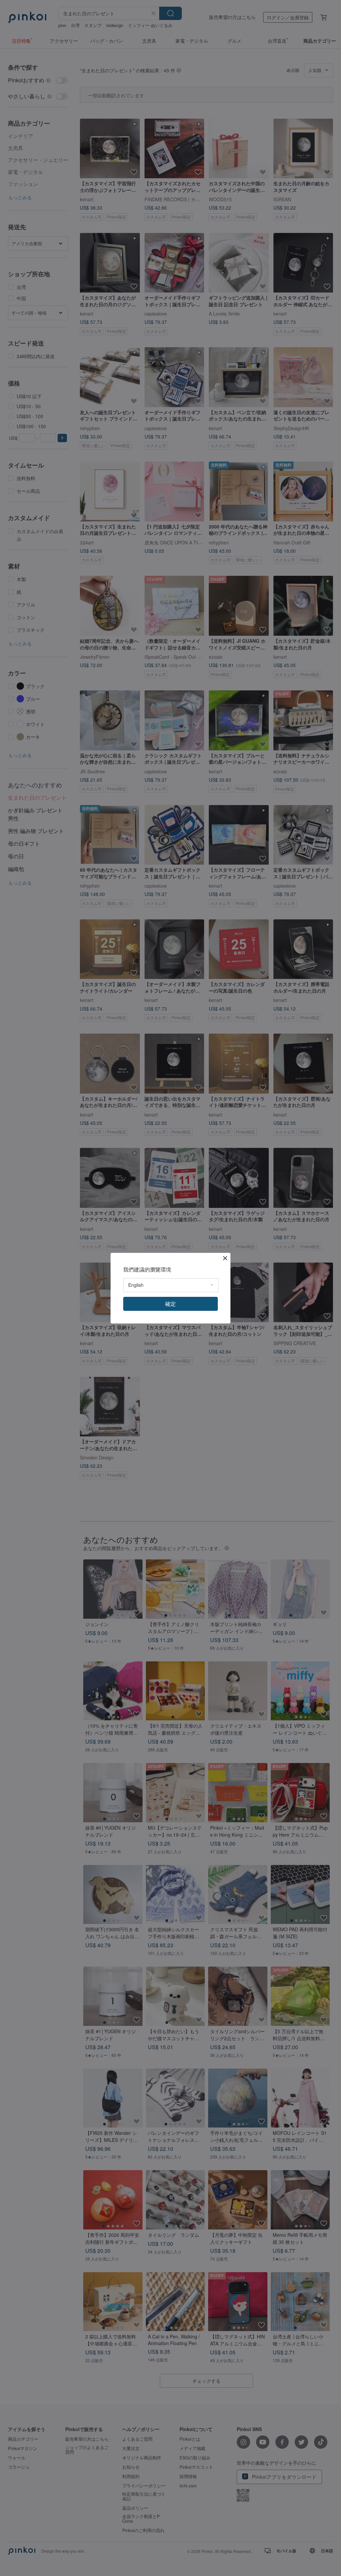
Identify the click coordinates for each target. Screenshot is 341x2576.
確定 (170, 1304)
